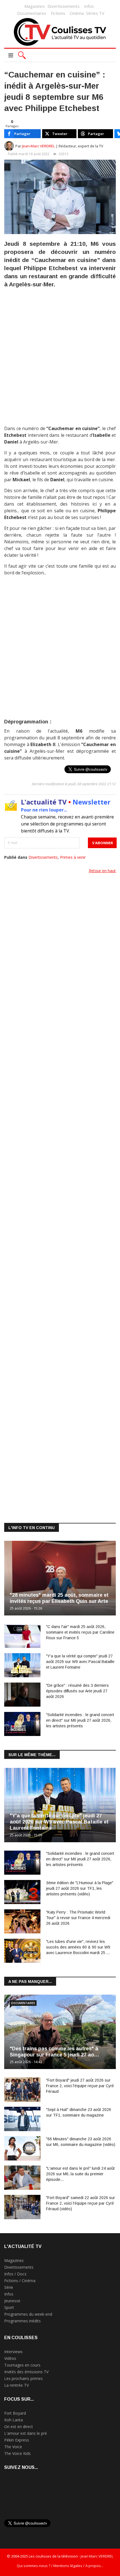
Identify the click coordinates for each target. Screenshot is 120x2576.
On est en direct (19, 2427)
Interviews (13, 2352)
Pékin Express (17, 2440)
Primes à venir (73, 857)
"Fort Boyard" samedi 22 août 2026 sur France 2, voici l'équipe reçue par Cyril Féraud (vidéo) (81, 2203)
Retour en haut (102, 871)
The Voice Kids (17, 2453)
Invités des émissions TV (26, 2372)
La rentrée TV (16, 2385)
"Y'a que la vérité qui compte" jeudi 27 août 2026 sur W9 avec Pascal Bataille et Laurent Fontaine (80, 1662)
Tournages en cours (22, 2365)
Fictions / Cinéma (20, 2281)
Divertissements (63, 6)
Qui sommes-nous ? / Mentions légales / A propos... (60, 2566)
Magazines (35, 6)
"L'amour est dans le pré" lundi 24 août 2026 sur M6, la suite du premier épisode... (80, 2174)
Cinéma (77, 13)
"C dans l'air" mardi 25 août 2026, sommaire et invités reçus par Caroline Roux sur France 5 (80, 1632)
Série (9, 2287)
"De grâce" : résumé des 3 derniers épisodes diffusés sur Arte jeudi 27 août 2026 (77, 1691)
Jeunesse (12, 2301)
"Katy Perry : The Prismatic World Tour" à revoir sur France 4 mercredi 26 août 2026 (78, 1918)
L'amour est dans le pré (26, 2433)
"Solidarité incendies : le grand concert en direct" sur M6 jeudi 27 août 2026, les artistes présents (80, 1720)
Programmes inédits (22, 2321)
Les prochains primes (23, 2378)
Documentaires (32, 13)
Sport (9, 2307)
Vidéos (10, 2358)
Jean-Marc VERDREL (39, 146)
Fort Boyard (15, 2413)
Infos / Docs (15, 2274)
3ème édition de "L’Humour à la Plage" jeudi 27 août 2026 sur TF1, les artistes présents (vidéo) (80, 1888)
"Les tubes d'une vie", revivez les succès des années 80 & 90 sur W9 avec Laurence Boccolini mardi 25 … (78, 1947)
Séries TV (95, 13)
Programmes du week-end (28, 2314)
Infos (89, 6)
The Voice (13, 2447)
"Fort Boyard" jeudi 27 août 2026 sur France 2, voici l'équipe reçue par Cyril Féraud (80, 2086)
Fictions (58, 13)
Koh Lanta (14, 2420)
